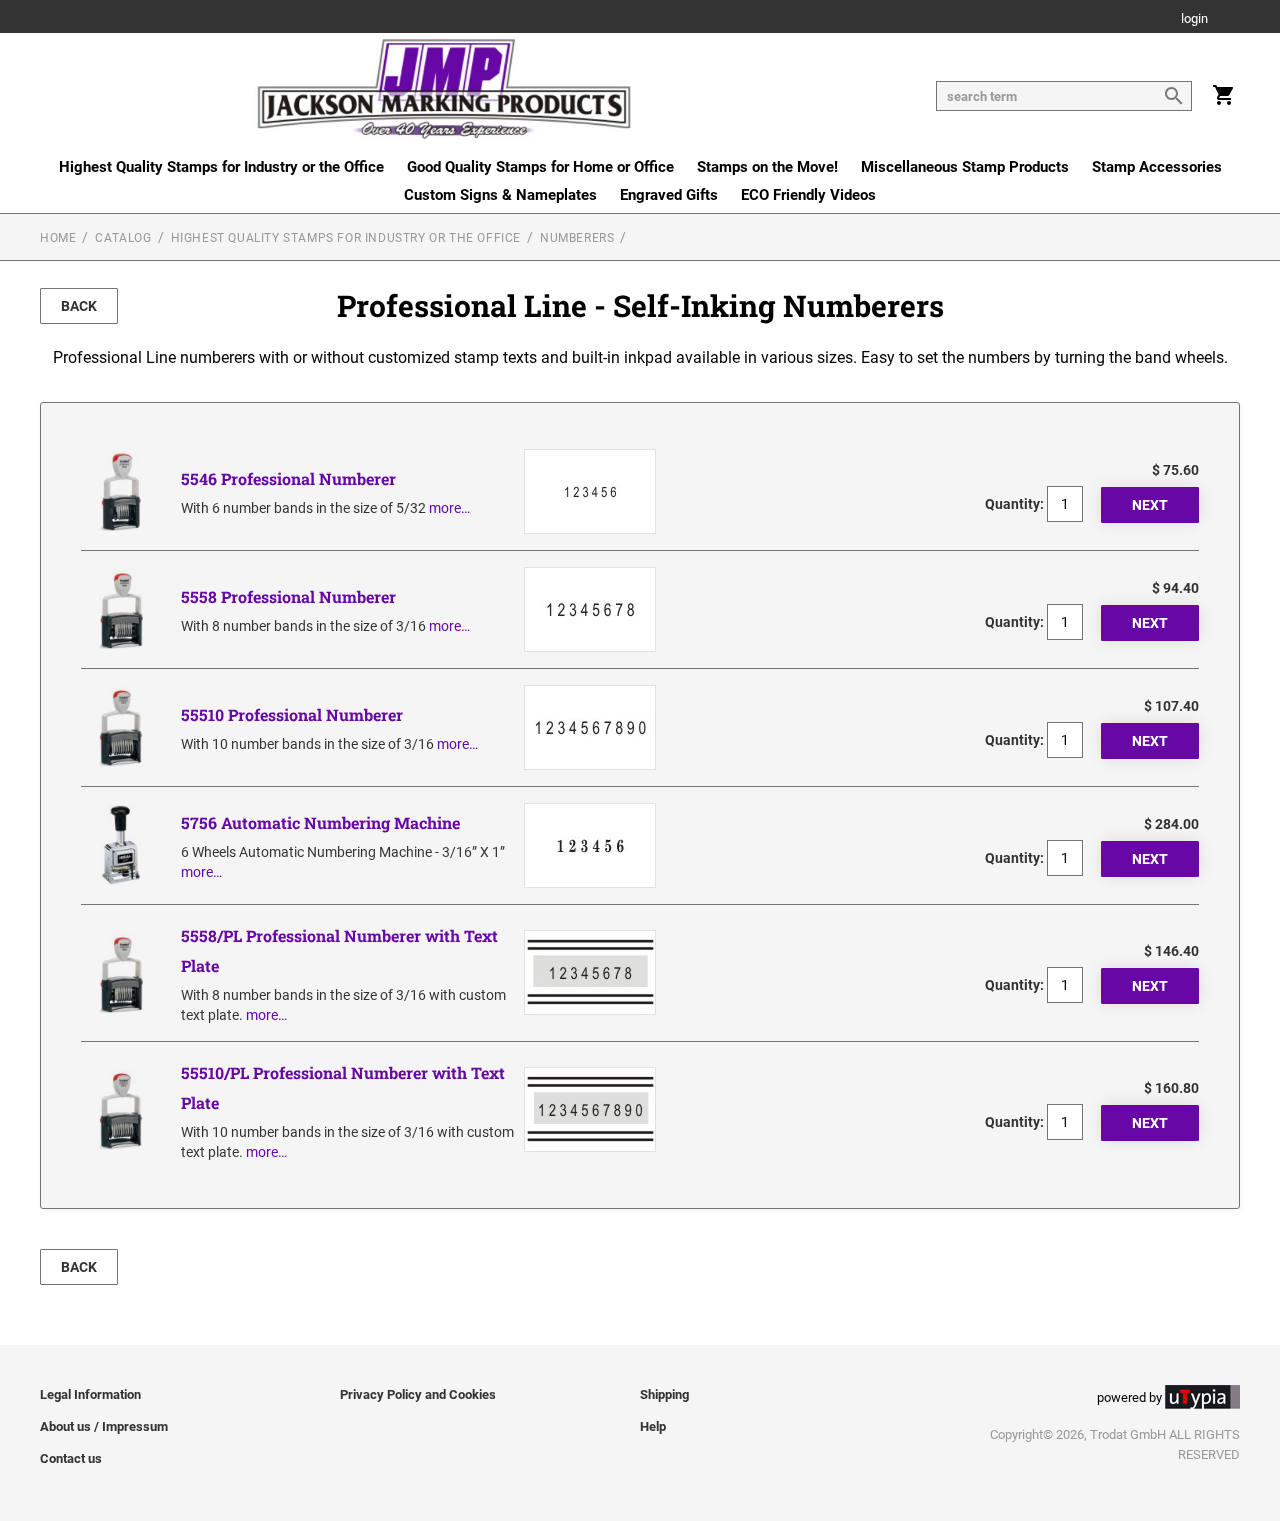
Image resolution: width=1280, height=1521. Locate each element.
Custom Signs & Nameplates (500, 195)
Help (653, 1426)
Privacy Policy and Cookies (418, 1394)
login (1194, 19)
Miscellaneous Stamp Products (965, 167)
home (58, 238)
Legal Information (90, 1394)
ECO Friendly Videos (808, 195)
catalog (123, 238)
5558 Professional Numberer (288, 596)
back (79, 306)
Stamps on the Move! (767, 167)
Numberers (577, 238)
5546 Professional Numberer (288, 478)
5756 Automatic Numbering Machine (320, 822)
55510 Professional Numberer (292, 714)
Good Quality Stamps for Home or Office (540, 167)
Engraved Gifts (669, 195)
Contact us (71, 1458)
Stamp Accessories (1157, 167)
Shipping (664, 1394)
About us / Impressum (104, 1426)
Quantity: (1014, 504)
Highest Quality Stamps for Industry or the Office (221, 167)
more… (449, 508)
